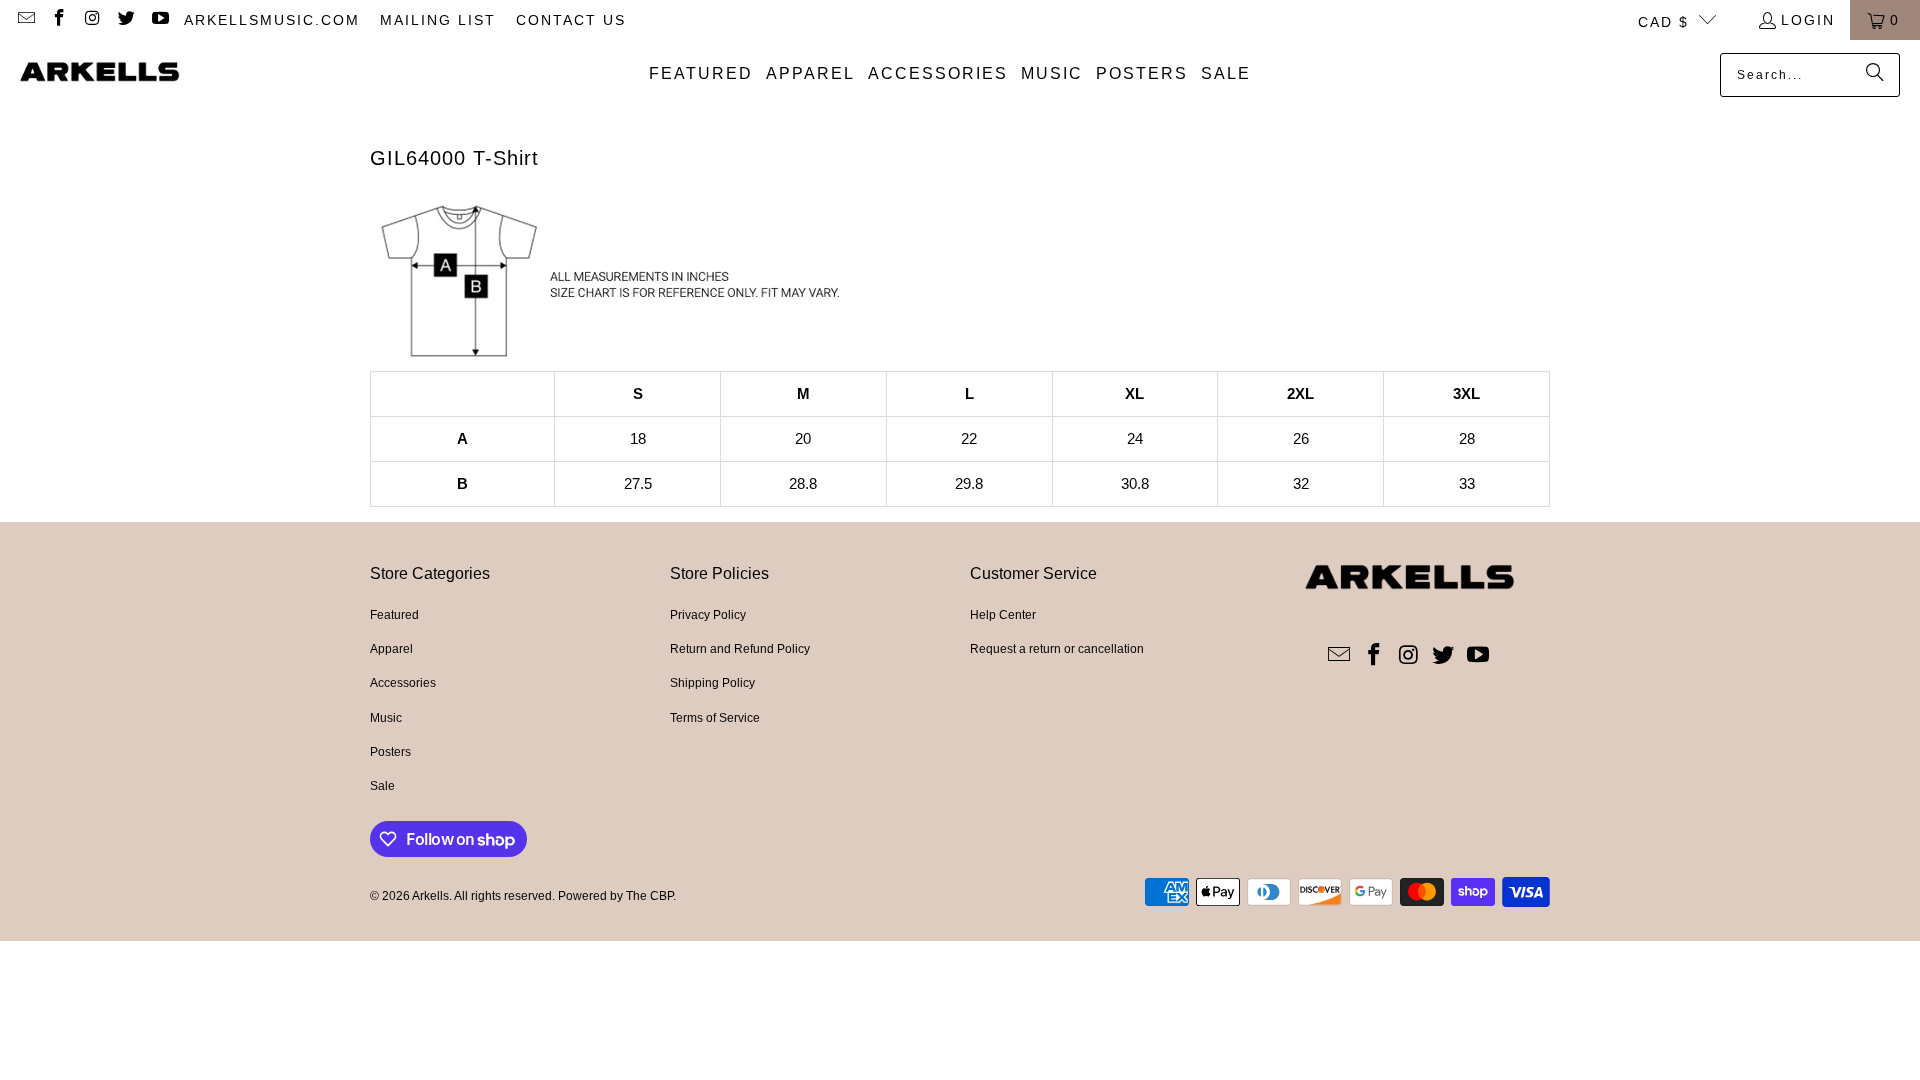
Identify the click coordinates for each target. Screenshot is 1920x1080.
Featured (394, 615)
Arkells (430, 896)
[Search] (1875, 75)
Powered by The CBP (615, 896)
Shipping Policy (712, 683)
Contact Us (571, 20)
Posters (390, 752)
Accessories (403, 683)
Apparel (391, 649)
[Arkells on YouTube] (159, 20)
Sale (382, 786)
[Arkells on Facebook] (59, 20)
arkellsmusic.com (272, 20)
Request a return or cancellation (1057, 649)
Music (386, 718)
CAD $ (1663, 22)
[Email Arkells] (25, 20)
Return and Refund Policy (740, 649)
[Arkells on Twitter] (126, 20)
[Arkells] (100, 74)
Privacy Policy (708, 615)
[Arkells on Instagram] (92, 20)
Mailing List (438, 20)
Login (1808, 20)
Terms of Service (715, 718)
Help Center (1003, 615)
